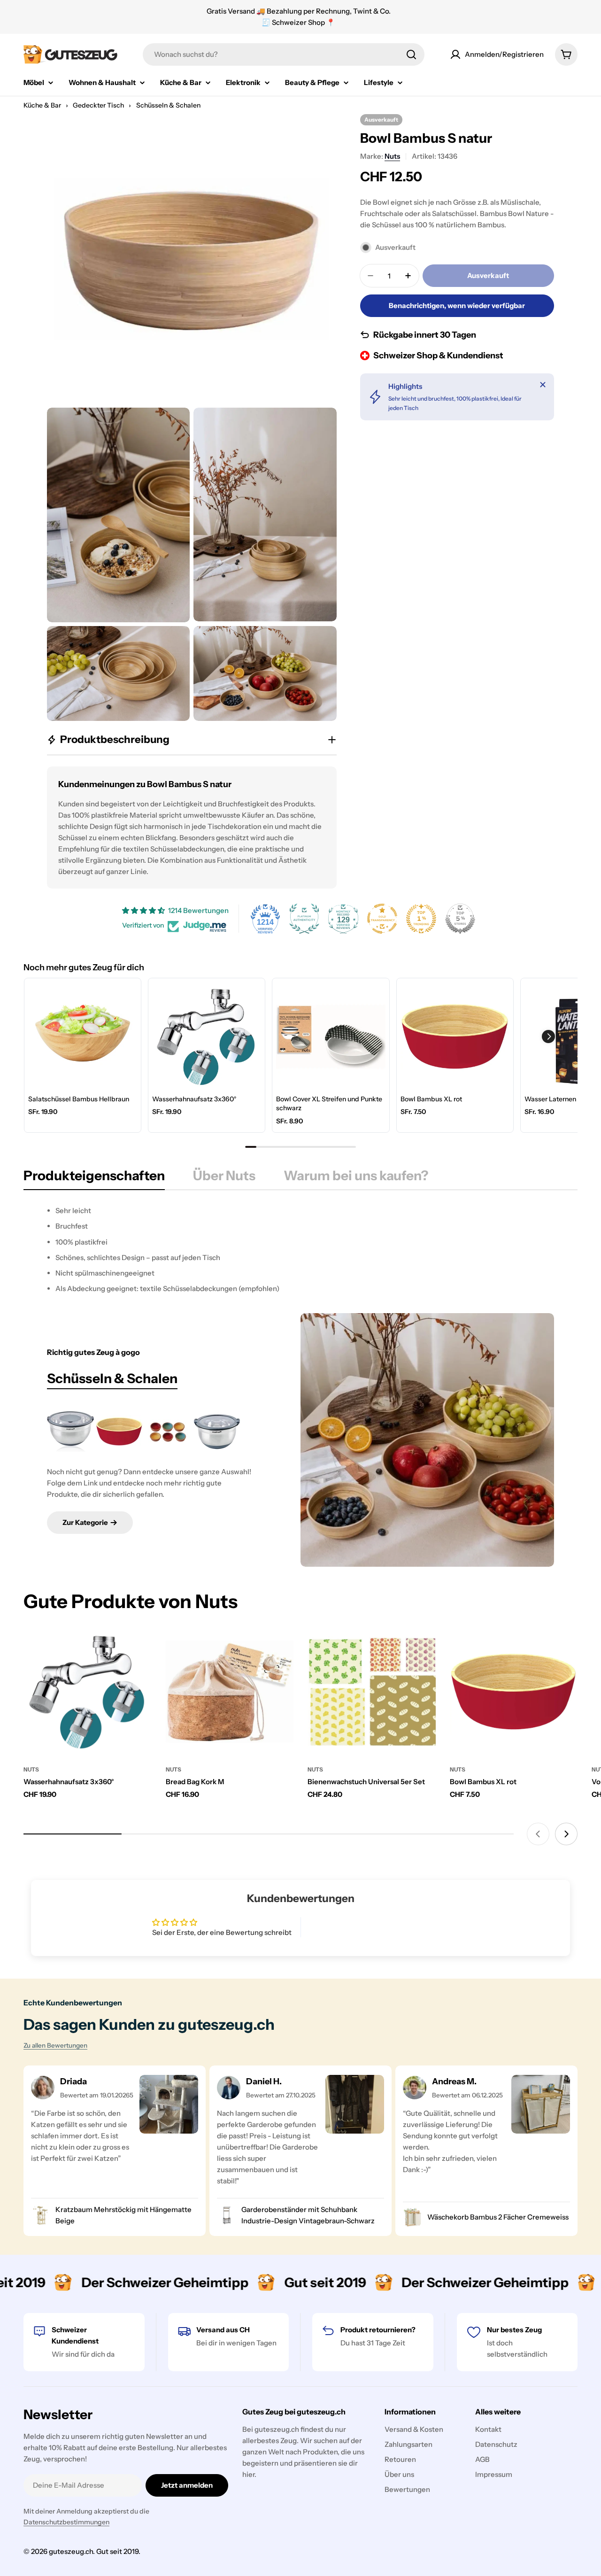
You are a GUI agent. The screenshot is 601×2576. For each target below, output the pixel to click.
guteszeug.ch (71, 2551)
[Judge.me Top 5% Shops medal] (460, 919)
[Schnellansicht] (138, 1648)
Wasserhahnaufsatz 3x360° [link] (194, 1099)
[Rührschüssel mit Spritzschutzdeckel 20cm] (70, 1431)
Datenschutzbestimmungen (66, 2522)
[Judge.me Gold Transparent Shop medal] (382, 919)
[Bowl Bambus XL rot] (119, 1431)
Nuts (392, 156)
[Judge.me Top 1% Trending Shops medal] (421, 919)
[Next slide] (566, 1834)
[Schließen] (543, 385)
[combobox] (284, 54)
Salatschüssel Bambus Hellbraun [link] (79, 1099)
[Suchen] (411, 54)
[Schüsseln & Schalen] (427, 1440)
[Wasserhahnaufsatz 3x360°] (88, 1692)
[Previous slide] (538, 1834)
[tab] (94, 1178)
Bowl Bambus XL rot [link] (431, 1099)
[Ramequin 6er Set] (168, 1431)
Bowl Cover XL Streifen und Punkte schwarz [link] (329, 1104)
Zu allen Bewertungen (55, 2045)
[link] (83, 1037)
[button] (548, 1037)
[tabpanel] (300, 1250)
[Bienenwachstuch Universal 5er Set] (372, 1692)
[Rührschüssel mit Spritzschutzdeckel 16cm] (217, 1431)
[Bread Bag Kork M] (230, 1692)
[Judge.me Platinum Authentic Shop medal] (304, 919)
